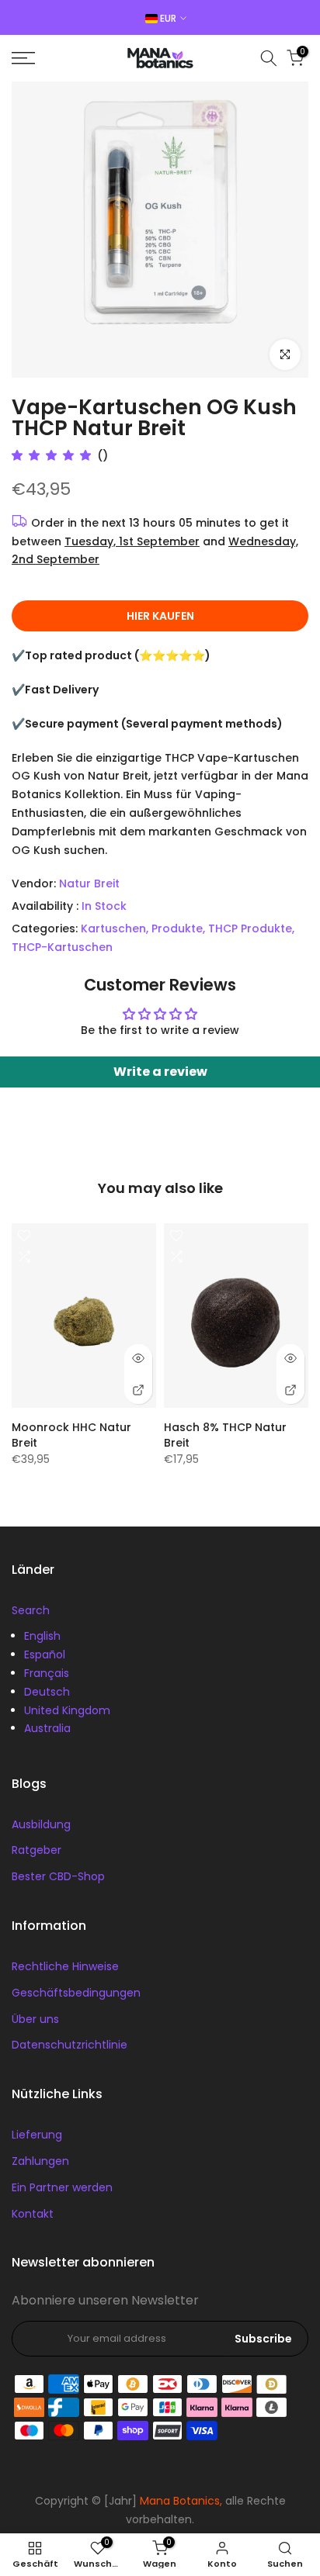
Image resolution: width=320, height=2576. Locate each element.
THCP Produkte (250, 928)
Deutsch (47, 1692)
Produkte (177, 928)
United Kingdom (67, 1710)
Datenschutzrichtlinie (70, 2045)
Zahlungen (40, 2161)
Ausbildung (41, 1824)
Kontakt (33, 2214)
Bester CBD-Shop (58, 1876)
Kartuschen (113, 928)
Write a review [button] (160, 1072)
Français (47, 1673)
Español (45, 1655)
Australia (47, 1728)
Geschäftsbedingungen (76, 1993)
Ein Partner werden (62, 2187)
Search (31, 1610)
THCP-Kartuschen (62, 947)
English (42, 1636)
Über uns (35, 2019)
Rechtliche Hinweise (65, 1966)
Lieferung (37, 2135)
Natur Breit (89, 883)
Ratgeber (37, 1850)
